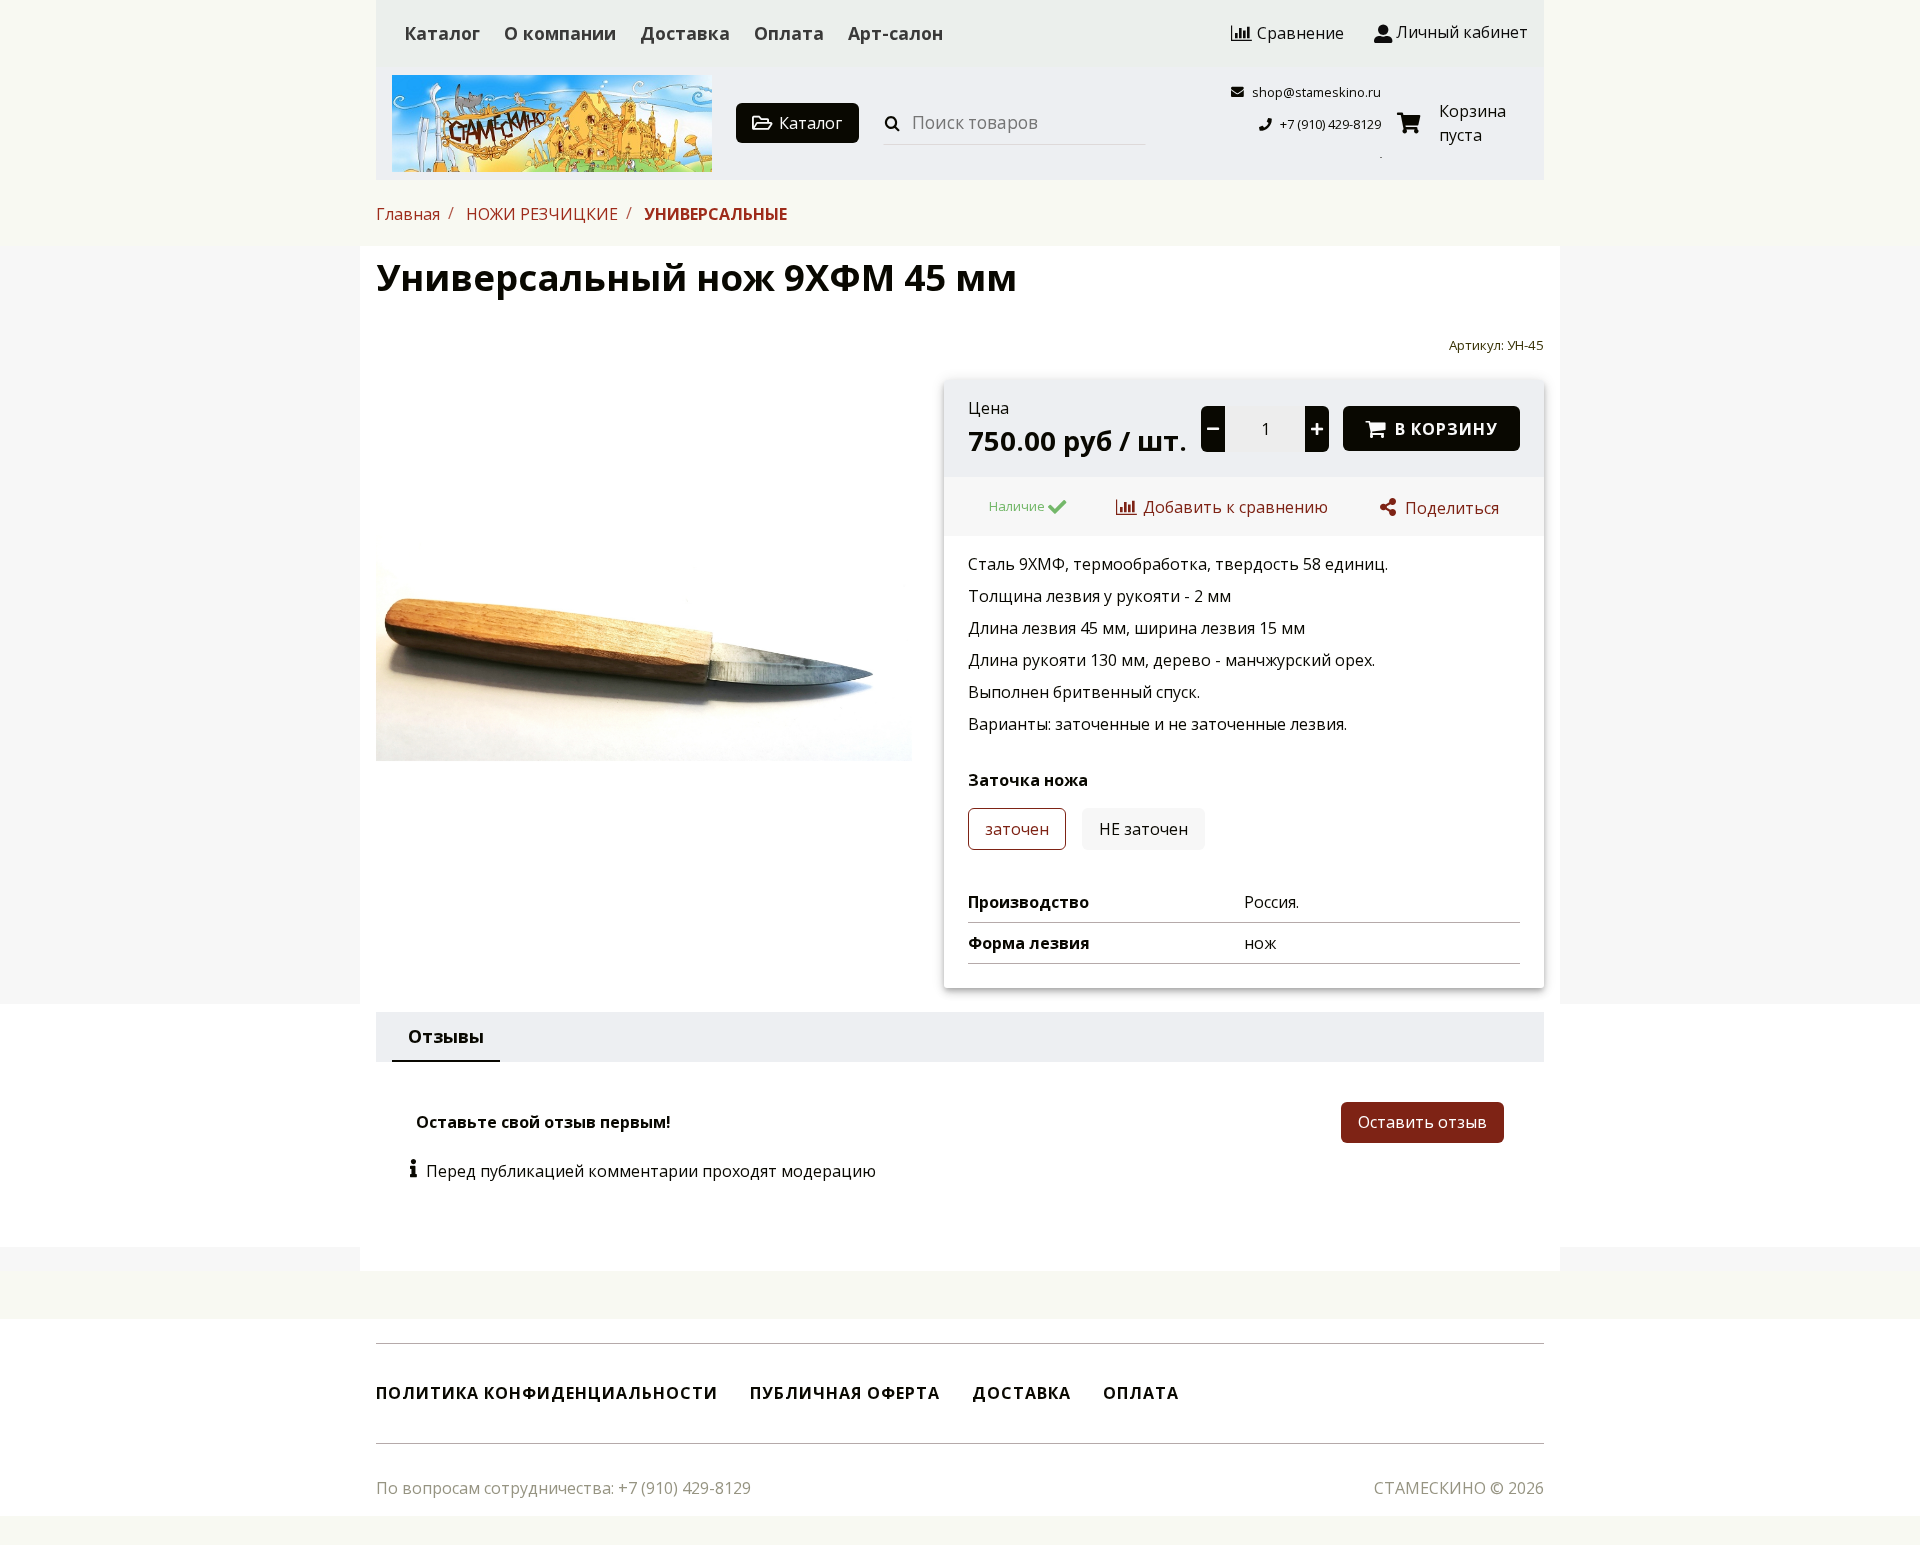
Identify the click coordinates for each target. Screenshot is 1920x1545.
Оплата (789, 33)
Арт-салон (895, 33)
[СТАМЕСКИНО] (552, 123)
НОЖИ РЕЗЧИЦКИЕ (544, 213)
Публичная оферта (845, 1393)
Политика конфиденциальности (547, 1393)
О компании (560, 33)
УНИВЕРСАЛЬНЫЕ (715, 213)
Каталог (442, 33)
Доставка (685, 33)
